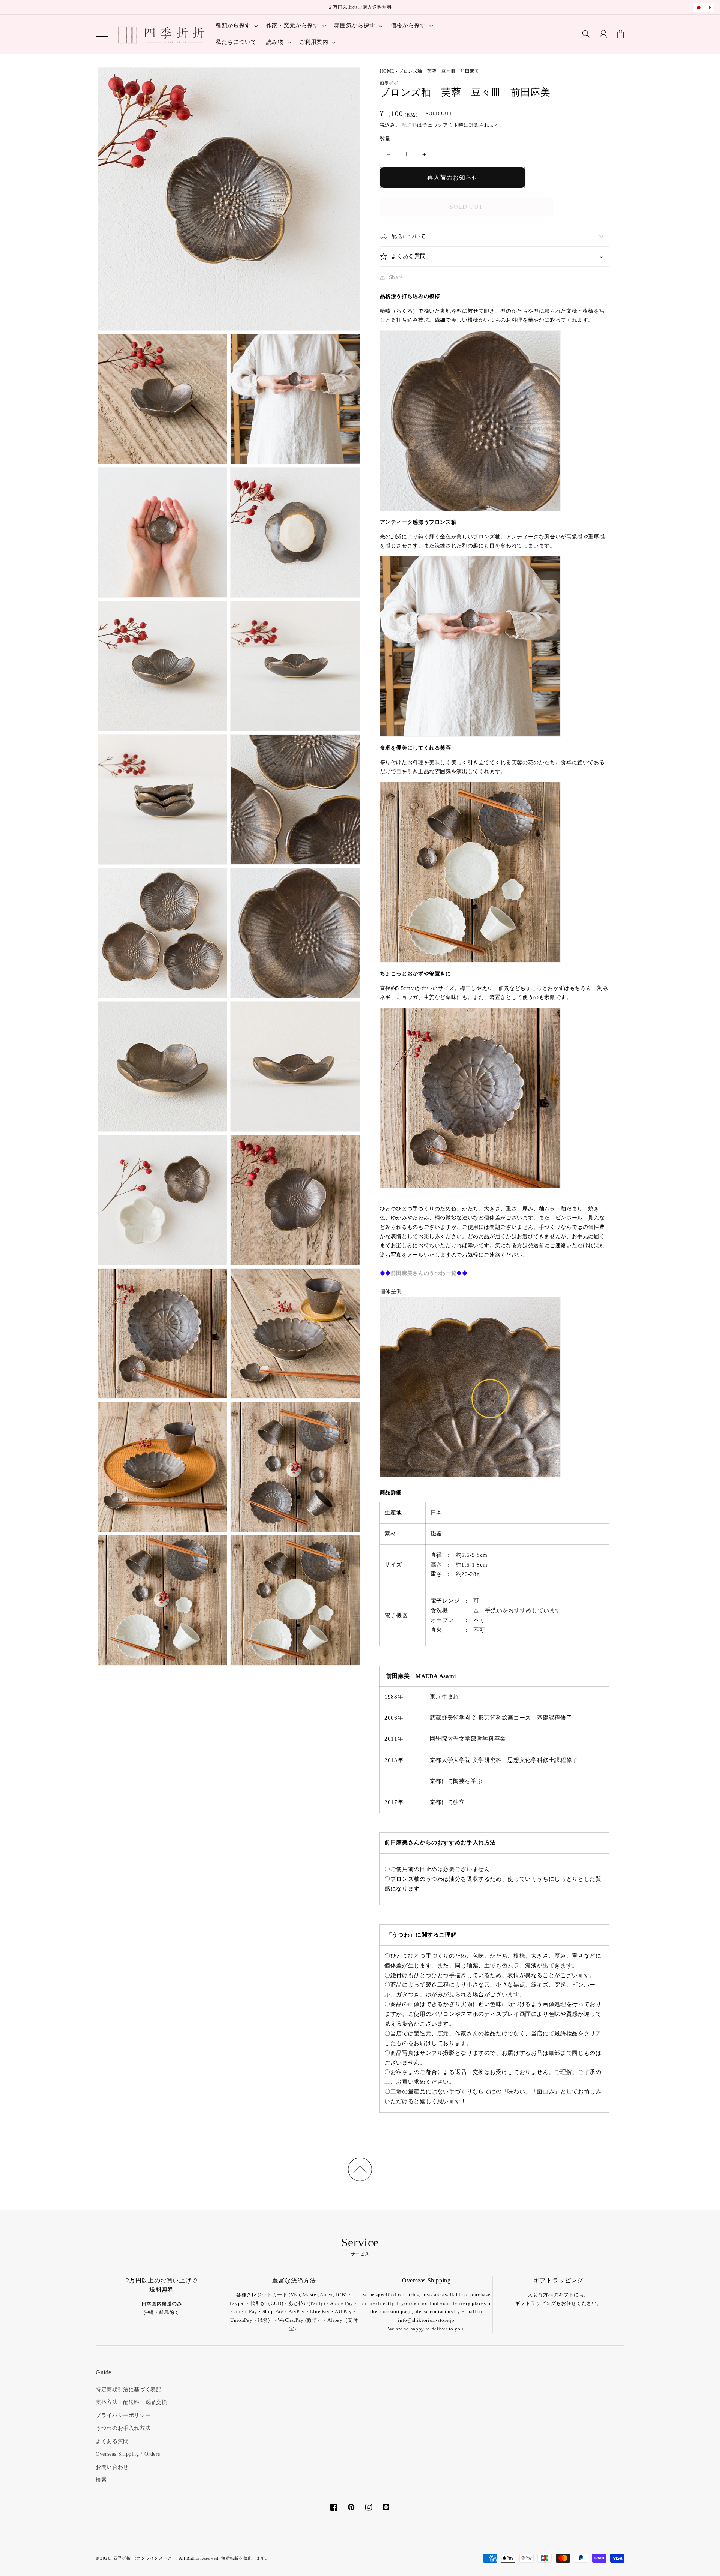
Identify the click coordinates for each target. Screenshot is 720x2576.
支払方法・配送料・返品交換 (131, 2402)
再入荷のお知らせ (453, 178)
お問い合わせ (112, 2467)
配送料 (409, 125)
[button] (102, 34)
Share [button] (396, 277)
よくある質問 (112, 2441)
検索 (101, 2480)
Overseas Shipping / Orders (128, 2454)
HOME (387, 71)
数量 (385, 139)
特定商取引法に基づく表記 (129, 2389)
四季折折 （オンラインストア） (145, 2558)
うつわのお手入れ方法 (123, 2428)
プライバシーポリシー (123, 2415)
